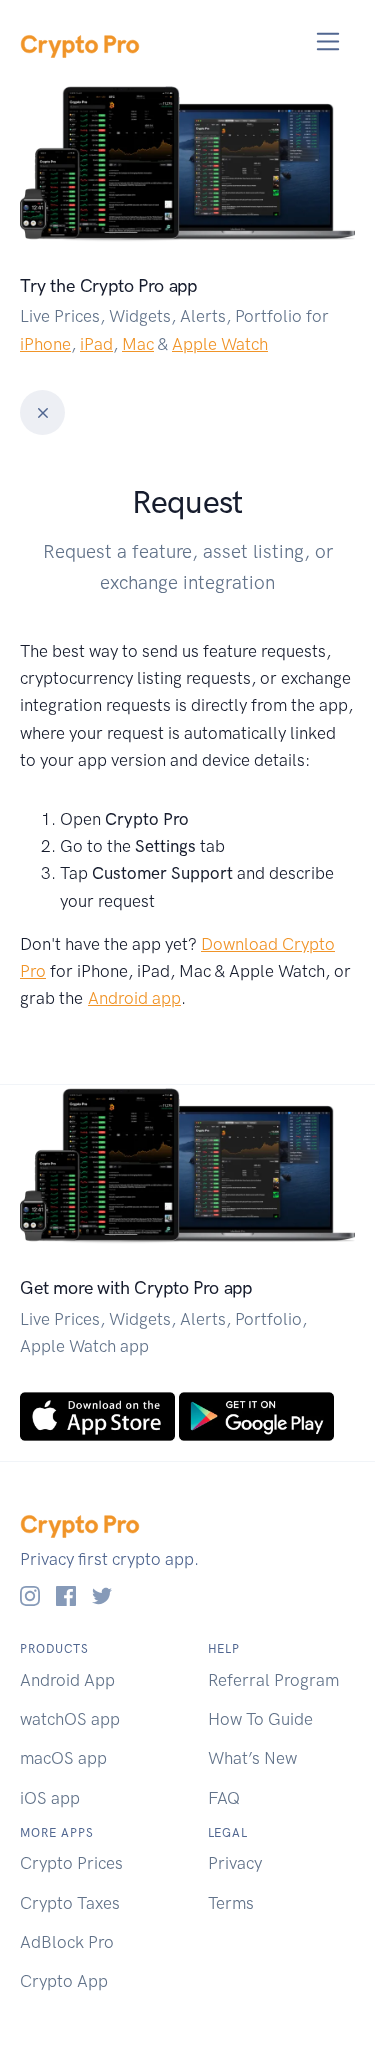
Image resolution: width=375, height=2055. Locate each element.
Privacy (235, 1863)
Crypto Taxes (70, 1903)
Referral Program (273, 1680)
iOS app (50, 1798)
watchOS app (70, 1719)
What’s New (252, 1758)
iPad (96, 344)
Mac (138, 344)
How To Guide (260, 1719)
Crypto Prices (71, 1863)
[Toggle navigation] (328, 41)
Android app (134, 998)
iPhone (45, 344)
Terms (231, 1903)
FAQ (224, 1798)
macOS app (63, 1758)
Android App (67, 1680)
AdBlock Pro (67, 1942)
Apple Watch (220, 344)
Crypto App (64, 1981)
